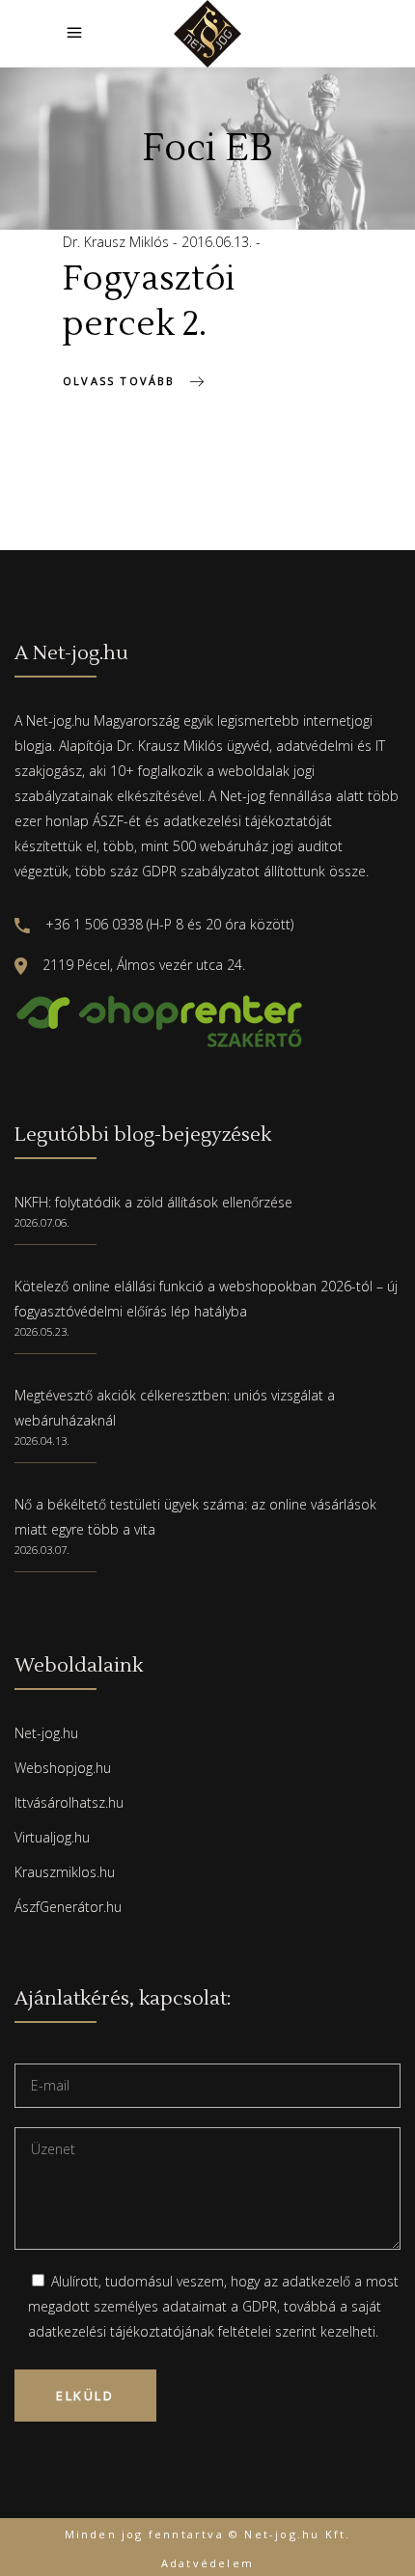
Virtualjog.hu (52, 1837)
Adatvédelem (207, 2563)
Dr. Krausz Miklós (118, 242)
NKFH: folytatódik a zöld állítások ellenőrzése (153, 1202)
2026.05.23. (42, 1331)
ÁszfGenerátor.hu (68, 1907)
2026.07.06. (42, 1222)
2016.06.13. (219, 242)
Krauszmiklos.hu (65, 1872)
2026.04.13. (42, 1440)
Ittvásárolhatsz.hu (69, 1802)
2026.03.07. (42, 1550)
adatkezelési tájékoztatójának (121, 2331)
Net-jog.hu (46, 1733)
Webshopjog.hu (63, 1768)
